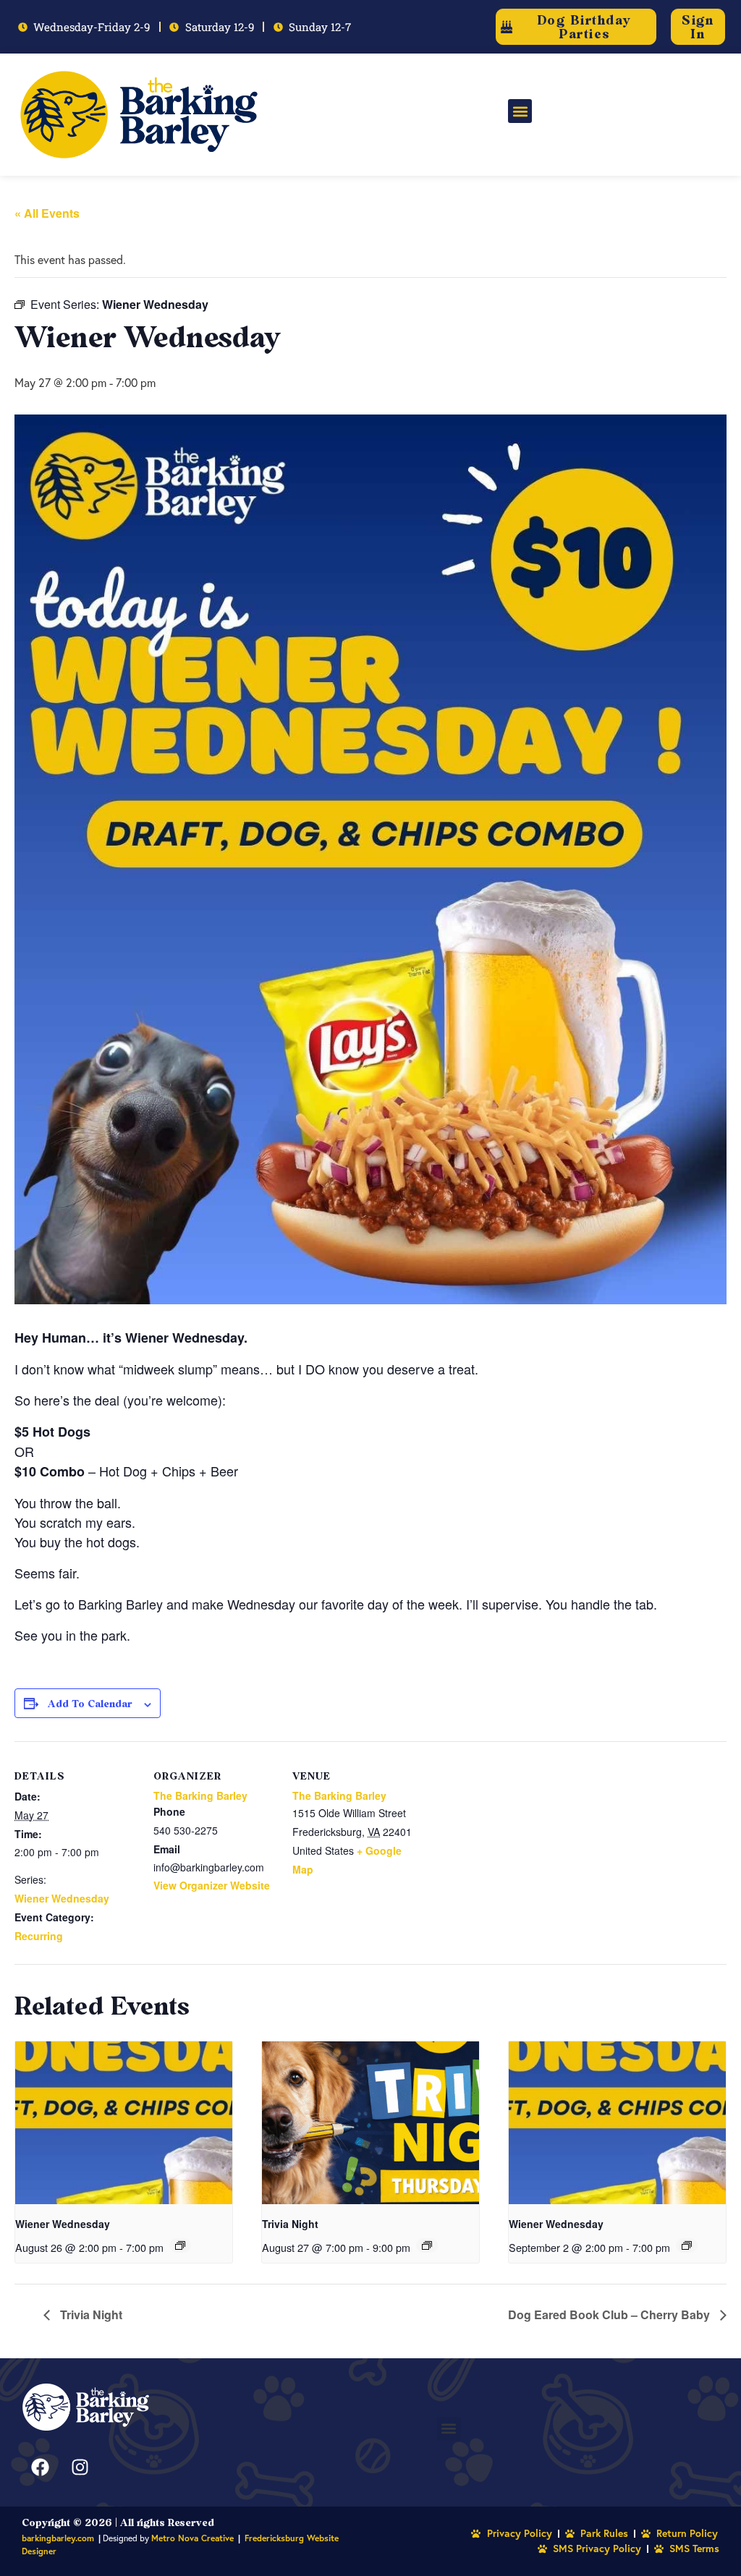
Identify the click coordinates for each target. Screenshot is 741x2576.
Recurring (39, 1936)
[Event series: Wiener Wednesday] (180, 2245)
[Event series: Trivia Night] (427, 2245)
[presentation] (124, 2123)
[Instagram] (80, 2467)
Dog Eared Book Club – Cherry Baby (610, 2314)
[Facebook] (40, 2467)
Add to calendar (90, 1703)
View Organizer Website (212, 1885)
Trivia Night (290, 2224)
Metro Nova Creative (192, 2538)
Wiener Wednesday (62, 1898)
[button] (520, 111)
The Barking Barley (200, 1795)
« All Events (47, 213)
